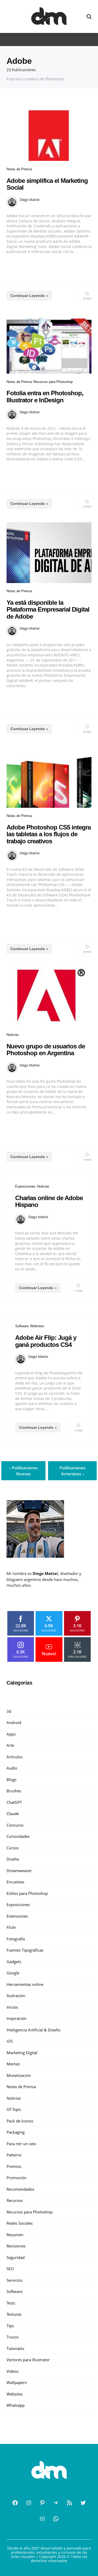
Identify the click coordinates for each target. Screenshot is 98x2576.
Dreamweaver (19, 1871)
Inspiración (16, 2018)
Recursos (15, 2200)
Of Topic (14, 2109)
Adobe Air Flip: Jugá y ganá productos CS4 (46, 1341)
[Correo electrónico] (42, 2519)
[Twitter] (83, 2503)
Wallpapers (17, 2382)
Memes (13, 2064)
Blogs (11, 1780)
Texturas (14, 2314)
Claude (13, 1814)
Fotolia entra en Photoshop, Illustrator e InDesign (45, 396)
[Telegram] (56, 2503)
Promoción (16, 2178)
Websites (37, 1326)
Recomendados (20, 2189)
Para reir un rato (21, 2144)
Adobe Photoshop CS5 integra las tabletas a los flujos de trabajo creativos (49, 834)
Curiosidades (18, 1836)
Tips (10, 2326)
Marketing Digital (22, 2053)
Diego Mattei (30, 200)
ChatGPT (14, 1802)
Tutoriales (15, 2348)
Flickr (11, 1927)
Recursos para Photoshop (53, 382)
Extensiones (17, 1916)
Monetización (19, 2075)
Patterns (14, 2155)
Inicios (12, 2007)
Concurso (15, 1825)
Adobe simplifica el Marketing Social (47, 184)
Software (22, 1326)
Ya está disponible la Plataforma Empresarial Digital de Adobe (48, 609)
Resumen (15, 2235)
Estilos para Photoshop (27, 1893)
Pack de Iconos (20, 2121)
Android (14, 1722)
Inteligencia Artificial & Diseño (33, 2030)
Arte (10, 1745)
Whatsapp (16, 2405)
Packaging (16, 2132)
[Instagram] (29, 2503)
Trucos (13, 2337)
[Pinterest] (42, 2503)
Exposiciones (25, 1186)
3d (9, 1711)
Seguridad (16, 2257)
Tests (11, 2303)
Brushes (14, 1791)
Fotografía (16, 1939)
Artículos (15, 1757)
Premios (14, 2166)
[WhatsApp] (56, 2519)
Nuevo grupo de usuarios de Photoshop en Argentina (46, 1050)
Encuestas (15, 1882)
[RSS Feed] (70, 2503)
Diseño (13, 1859)
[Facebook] (15, 2503)
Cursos (13, 1848)
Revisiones (16, 2246)
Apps (11, 1734)
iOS (10, 2041)
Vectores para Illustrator (28, 2360)
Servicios (15, 2280)
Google (13, 1973)
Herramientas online (25, 1984)
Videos (13, 2371)
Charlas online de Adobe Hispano (49, 1201)
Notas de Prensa (19, 169)
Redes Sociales (20, 2223)
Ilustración (16, 1996)
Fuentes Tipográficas (25, 1950)
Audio (12, 1768)
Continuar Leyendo (28, 296)
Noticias (13, 1035)
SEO (10, 2269)
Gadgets (14, 1962)
